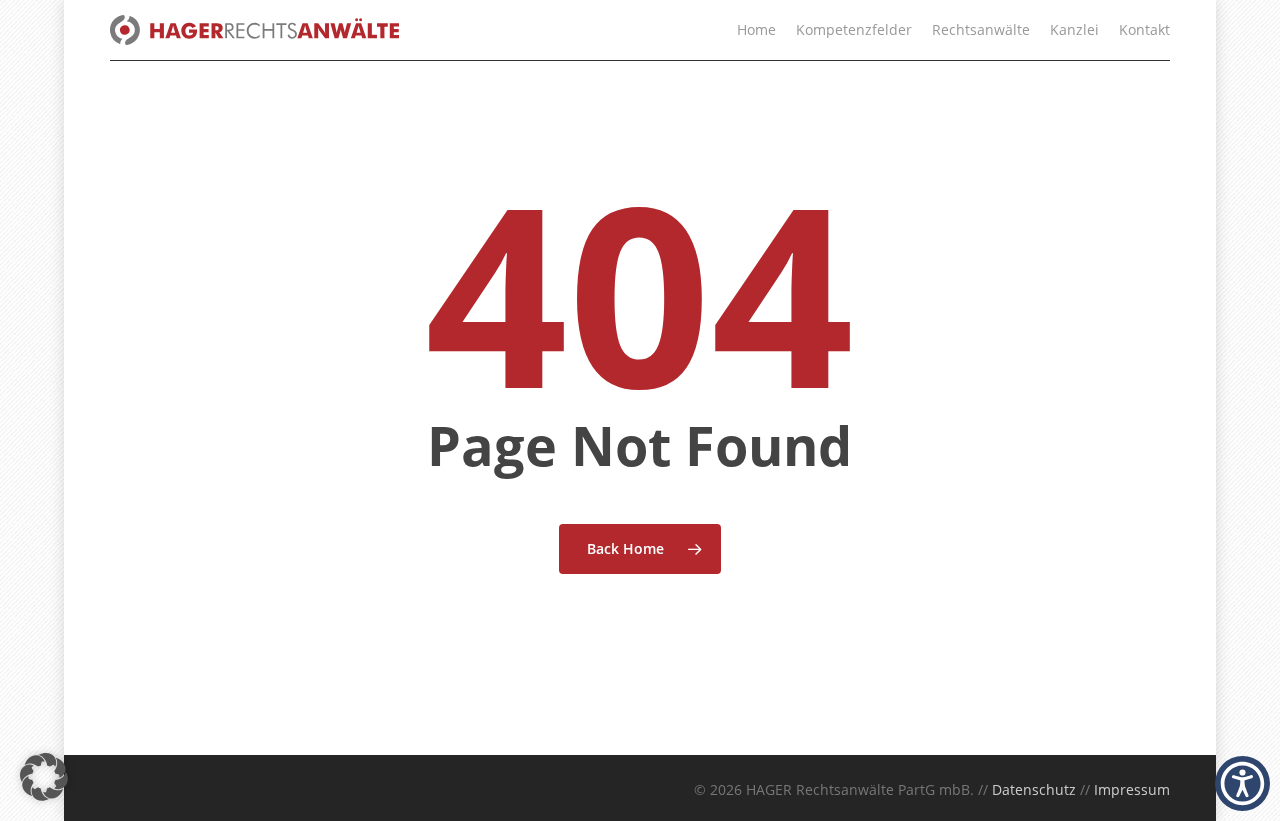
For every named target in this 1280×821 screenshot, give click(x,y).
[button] (44, 777)
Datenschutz (1034, 789)
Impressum (1132, 789)
